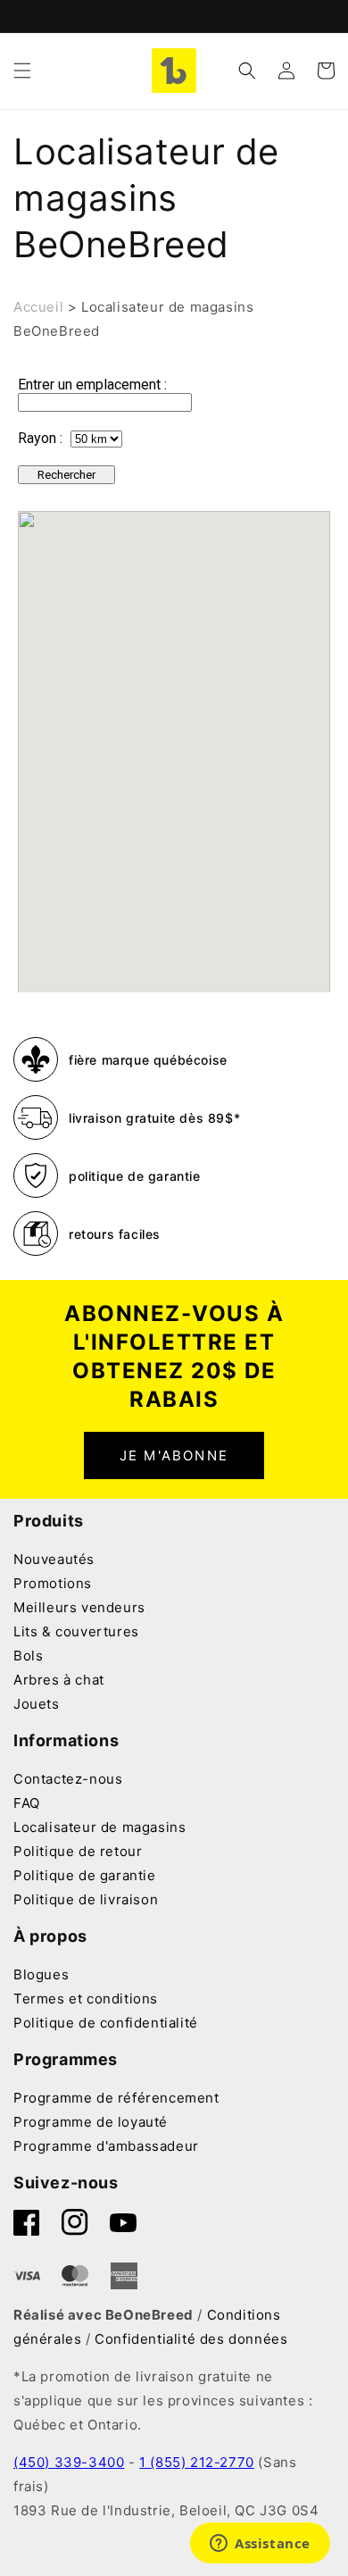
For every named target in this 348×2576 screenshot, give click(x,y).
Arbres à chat (59, 1680)
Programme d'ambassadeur (106, 2146)
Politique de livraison (86, 1899)
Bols (28, 1656)
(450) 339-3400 (69, 2462)
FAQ (27, 1803)
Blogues (41, 1974)
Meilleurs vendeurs (79, 1607)
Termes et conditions (86, 1999)
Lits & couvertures (76, 1631)
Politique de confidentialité (106, 2023)
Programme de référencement (116, 2098)
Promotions (53, 1583)
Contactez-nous (68, 1779)
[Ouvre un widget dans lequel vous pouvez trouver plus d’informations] (260, 2545)
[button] (22, 71)
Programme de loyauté (91, 2122)
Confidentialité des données (191, 2339)
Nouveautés (54, 1559)
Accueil (38, 307)
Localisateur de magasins (99, 1827)
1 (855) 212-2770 (197, 2462)
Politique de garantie (85, 1875)
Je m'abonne (174, 1455)
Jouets (37, 1704)
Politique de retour (78, 1851)
